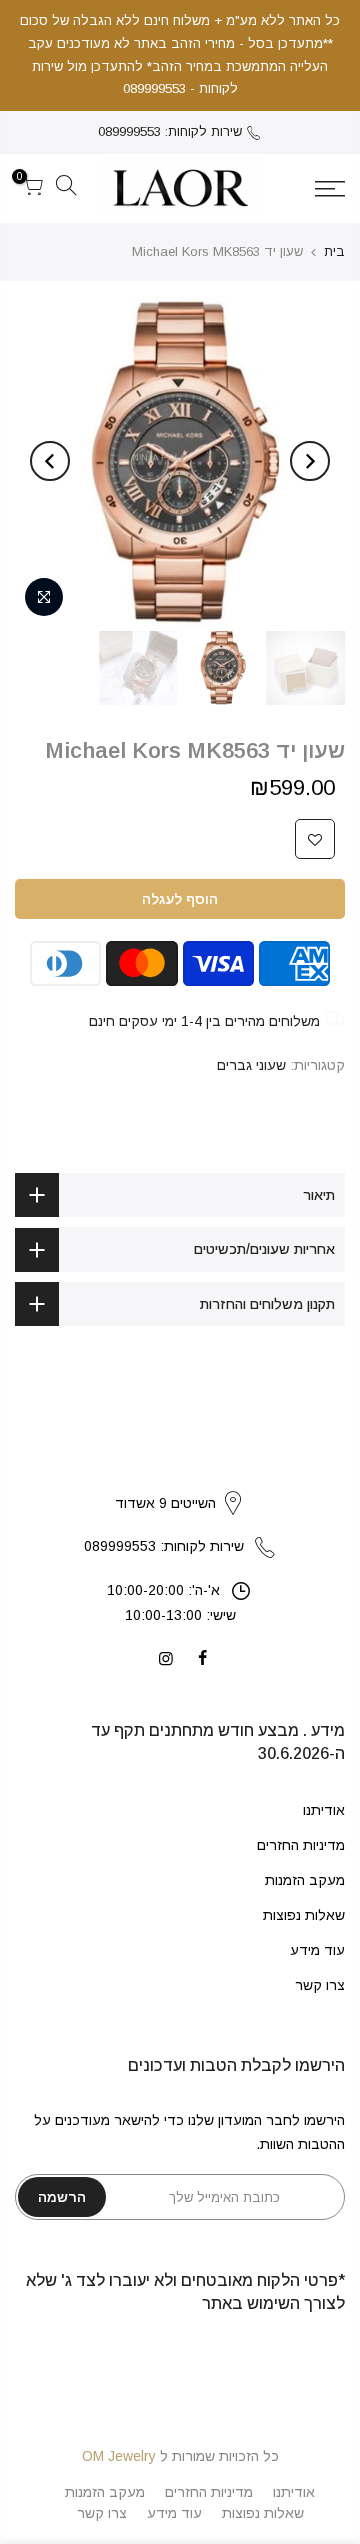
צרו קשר (320, 1985)
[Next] (50, 461)
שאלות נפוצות (304, 1915)
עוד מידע (317, 1950)
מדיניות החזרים (301, 1845)
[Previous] (310, 461)
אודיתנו (324, 1810)
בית (334, 251)
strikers (180, 1482)
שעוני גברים (251, 1065)
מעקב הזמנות (305, 1880)
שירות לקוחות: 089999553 (170, 131)
